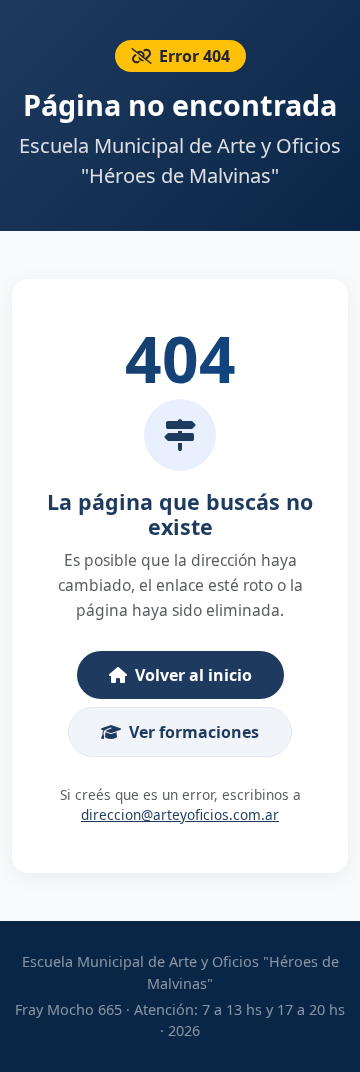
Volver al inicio (193, 675)
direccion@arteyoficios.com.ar (180, 814)
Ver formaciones (194, 732)
